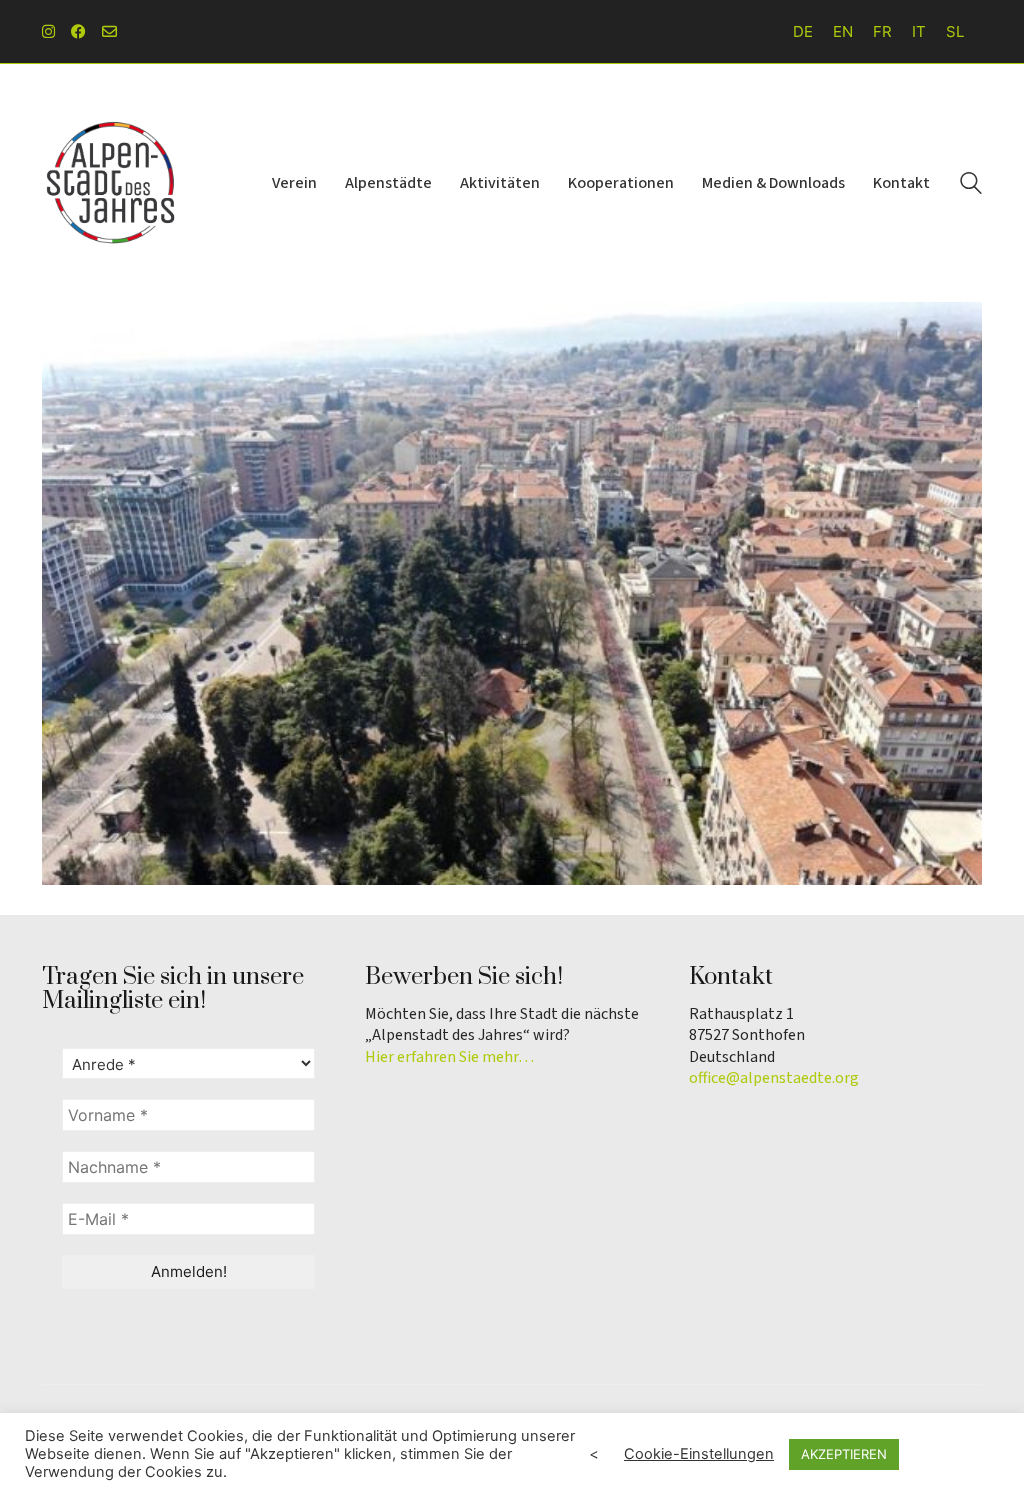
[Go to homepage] (112, 183)
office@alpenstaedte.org (774, 1078)
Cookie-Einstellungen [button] (699, 1454)
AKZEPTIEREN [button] (844, 1454)
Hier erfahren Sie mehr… (449, 1057)
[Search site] (971, 185)
